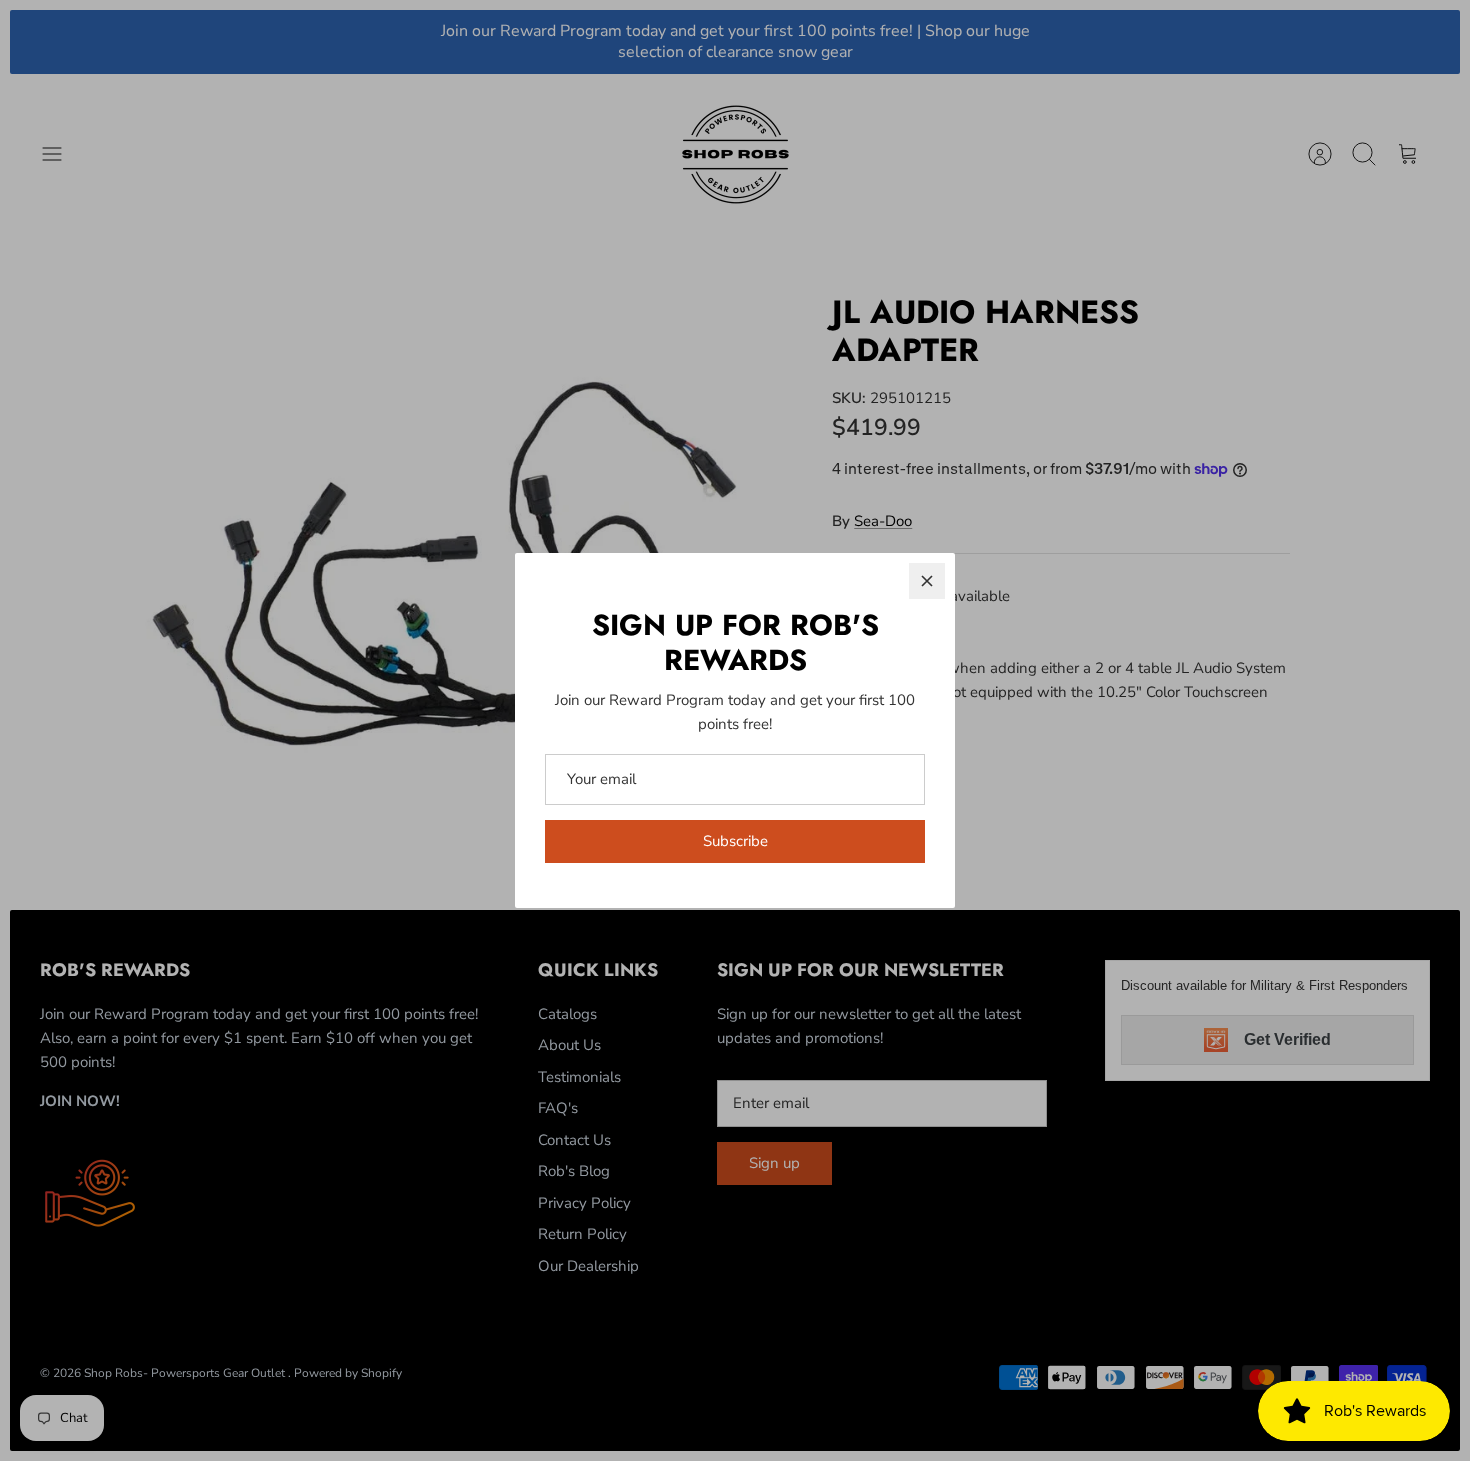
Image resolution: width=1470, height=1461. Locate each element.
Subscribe (735, 841)
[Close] (927, 581)
